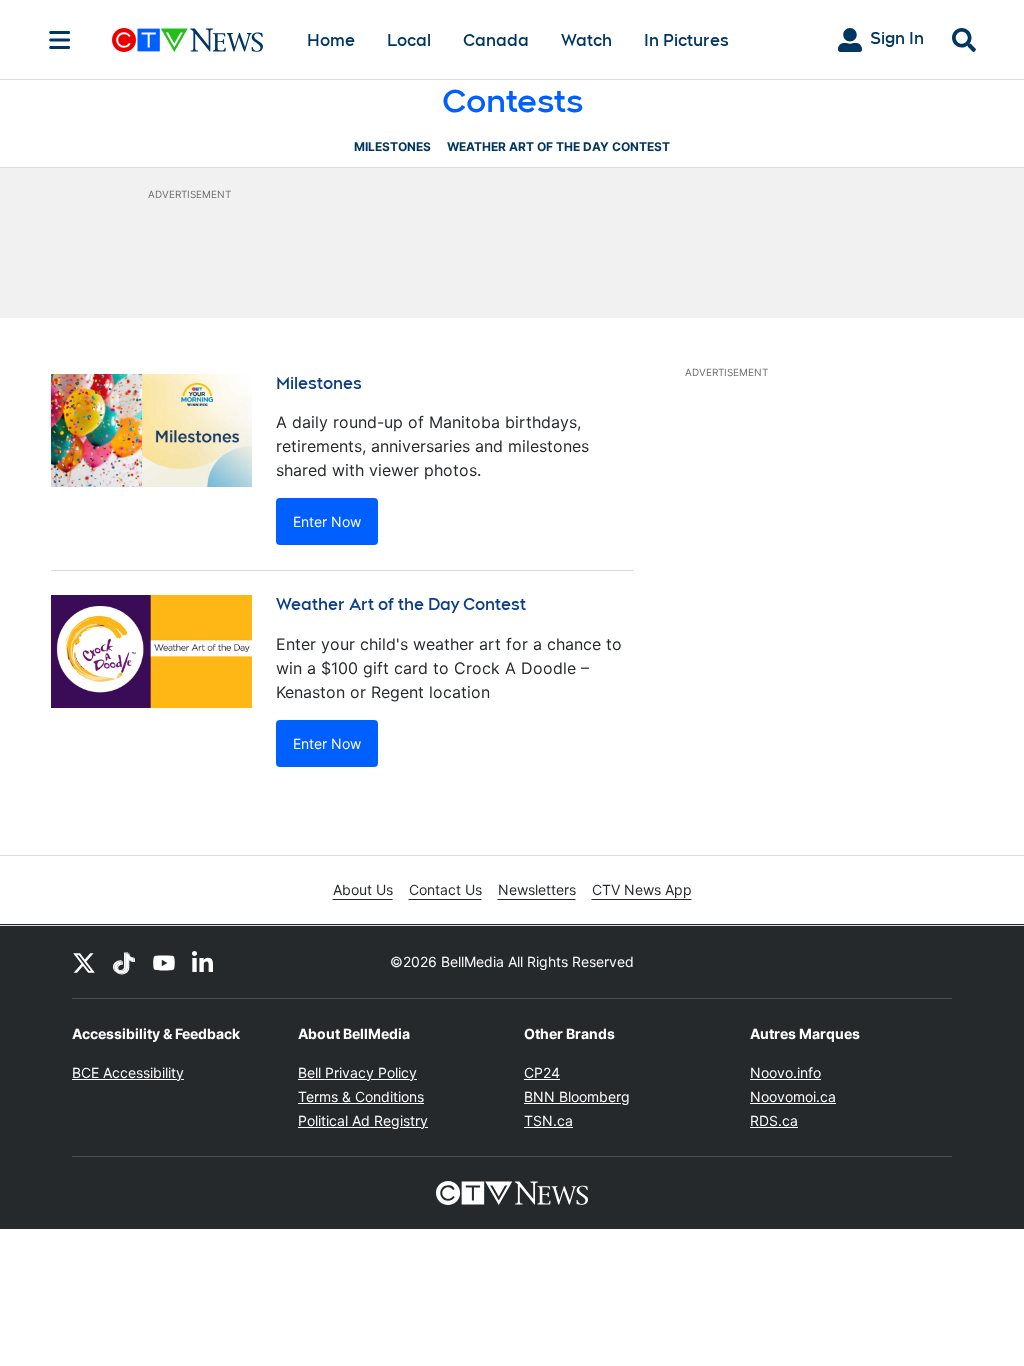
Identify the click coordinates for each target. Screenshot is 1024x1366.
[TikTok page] (124, 962)
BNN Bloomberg (577, 1096)
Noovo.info (785, 1072)
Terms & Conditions (361, 1096)
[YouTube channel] (164, 962)
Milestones (392, 146)
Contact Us (445, 889)
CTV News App (642, 889)
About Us (363, 889)
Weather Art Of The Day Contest (558, 146)
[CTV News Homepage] (187, 40)
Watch (586, 40)
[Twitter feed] (84, 962)
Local (409, 40)
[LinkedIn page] (204, 962)
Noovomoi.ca (793, 1096)
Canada (496, 40)
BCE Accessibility (128, 1072)
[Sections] (60, 40)
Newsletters (537, 889)
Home (331, 40)
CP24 (542, 1072)
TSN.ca (548, 1120)
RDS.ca (774, 1120)
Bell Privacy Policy (357, 1072)
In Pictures (686, 40)
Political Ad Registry (363, 1120)
